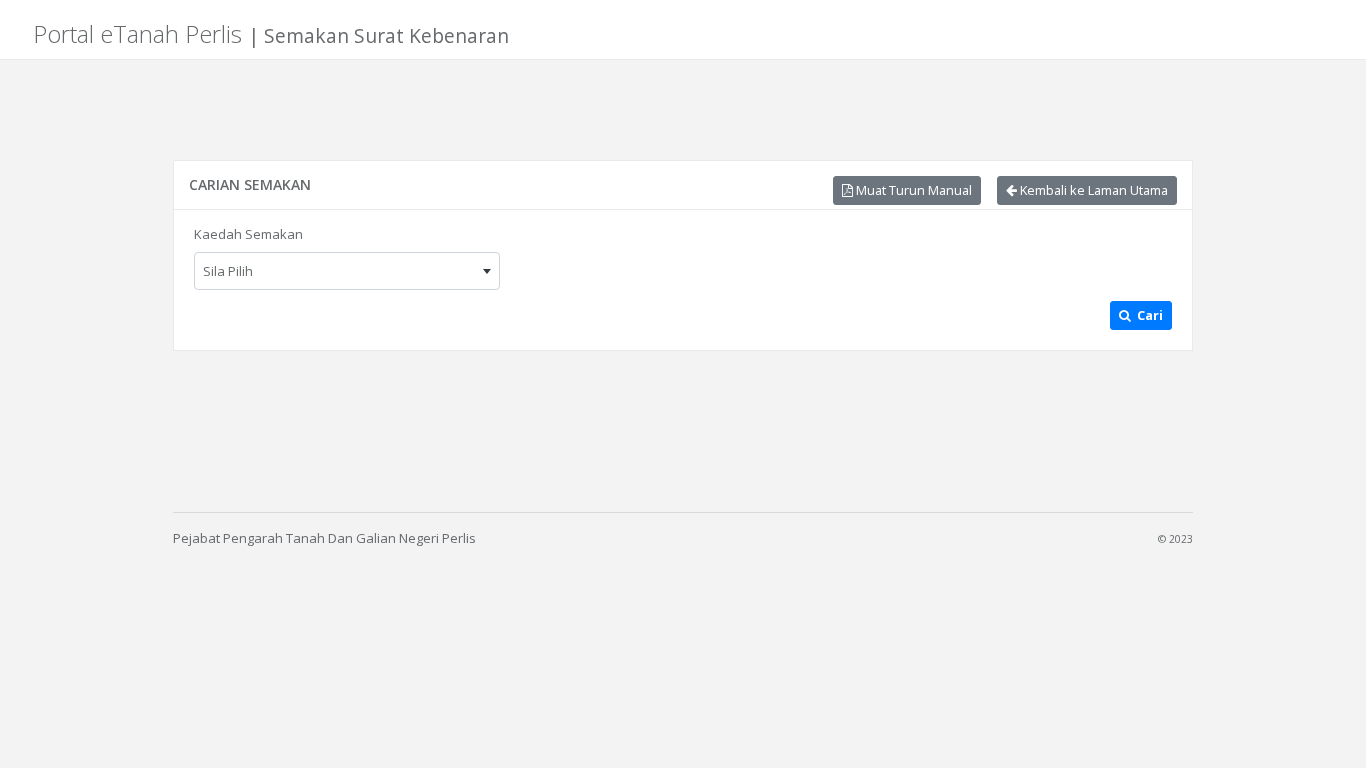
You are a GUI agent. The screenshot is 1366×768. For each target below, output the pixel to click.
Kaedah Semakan (248, 234)
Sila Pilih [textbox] (228, 271)
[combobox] (347, 271)
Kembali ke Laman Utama (1092, 190)
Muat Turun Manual (912, 190)
